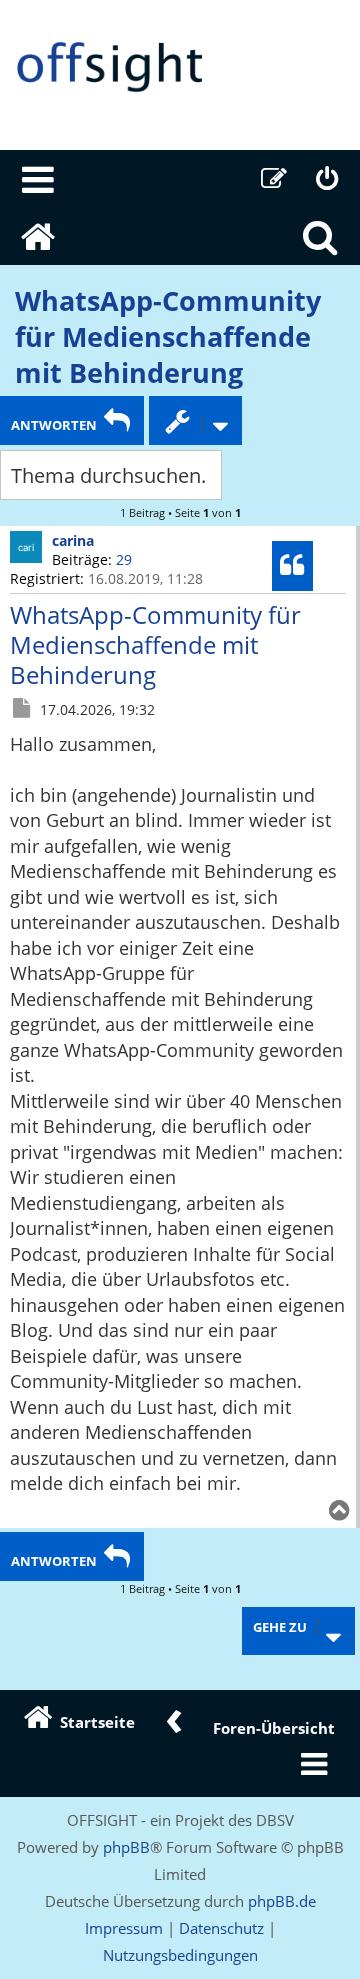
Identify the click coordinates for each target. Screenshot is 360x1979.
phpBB (126, 1847)
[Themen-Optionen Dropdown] (195, 420)
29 (124, 559)
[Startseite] (180, 67)
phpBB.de (282, 1901)
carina (73, 540)
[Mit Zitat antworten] (292, 565)
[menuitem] (39, 179)
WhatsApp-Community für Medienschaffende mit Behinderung (168, 337)
